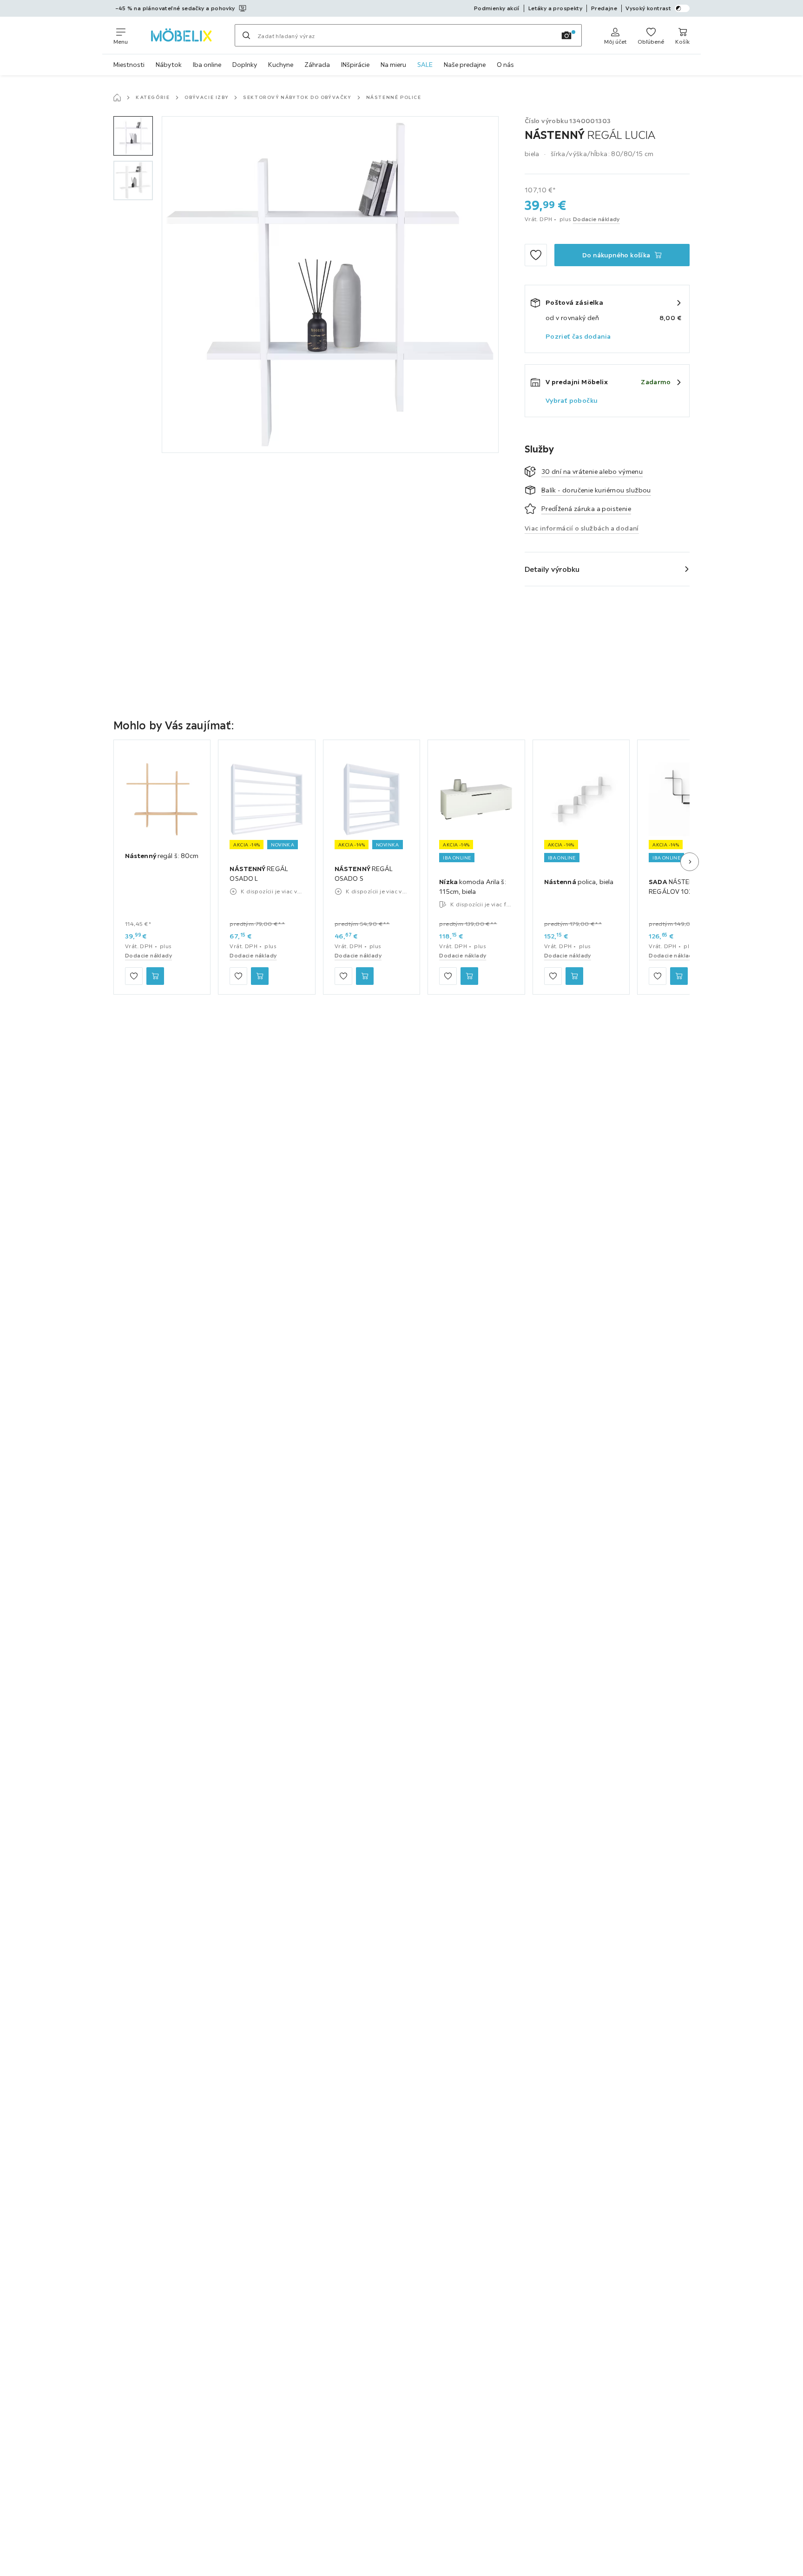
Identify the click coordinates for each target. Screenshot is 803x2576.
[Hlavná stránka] (117, 98)
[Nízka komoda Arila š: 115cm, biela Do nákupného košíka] (469, 976)
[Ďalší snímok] (690, 862)
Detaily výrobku (552, 569)
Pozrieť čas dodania (578, 336)
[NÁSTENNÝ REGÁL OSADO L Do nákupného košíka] (260, 976)
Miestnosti (129, 65)
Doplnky (245, 65)
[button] (133, 136)
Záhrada (317, 65)
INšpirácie (355, 65)
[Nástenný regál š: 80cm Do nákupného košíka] (155, 976)
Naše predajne (465, 65)
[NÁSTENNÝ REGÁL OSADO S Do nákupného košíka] (365, 976)
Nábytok (169, 65)
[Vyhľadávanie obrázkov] (566, 35)
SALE (425, 65)
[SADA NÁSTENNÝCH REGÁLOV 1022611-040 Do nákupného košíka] (679, 976)
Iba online (207, 65)
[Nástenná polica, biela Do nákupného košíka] (574, 976)
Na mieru (393, 65)
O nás (505, 65)
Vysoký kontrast (648, 8)
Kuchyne (281, 65)
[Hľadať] (246, 35)
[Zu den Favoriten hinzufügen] (536, 255)
